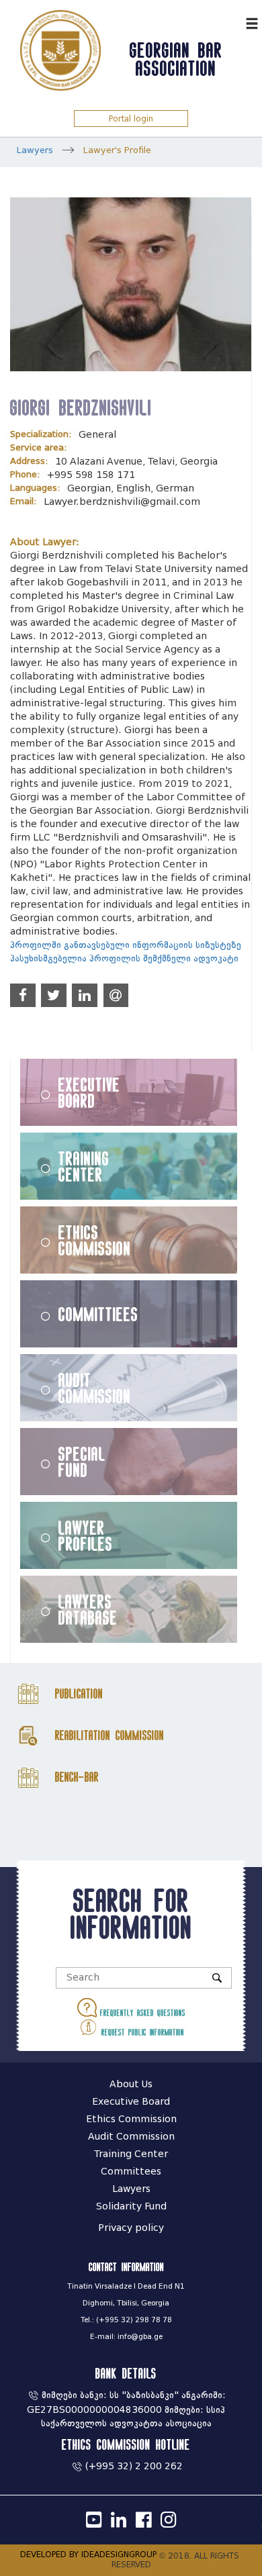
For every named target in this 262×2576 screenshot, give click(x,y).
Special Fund (82, 1462)
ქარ (232, 22)
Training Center (84, 1166)
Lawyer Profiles (86, 1535)
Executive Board (89, 1092)
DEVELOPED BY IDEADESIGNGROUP (88, 2554)
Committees (131, 2172)
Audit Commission (95, 1388)
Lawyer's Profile (117, 150)
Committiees (98, 1314)
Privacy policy (131, 2228)
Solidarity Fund (131, 2206)
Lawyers (35, 150)
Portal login (131, 118)
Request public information (141, 2032)
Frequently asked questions (141, 2013)
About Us (131, 2084)
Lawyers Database (88, 1609)
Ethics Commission (95, 1240)
